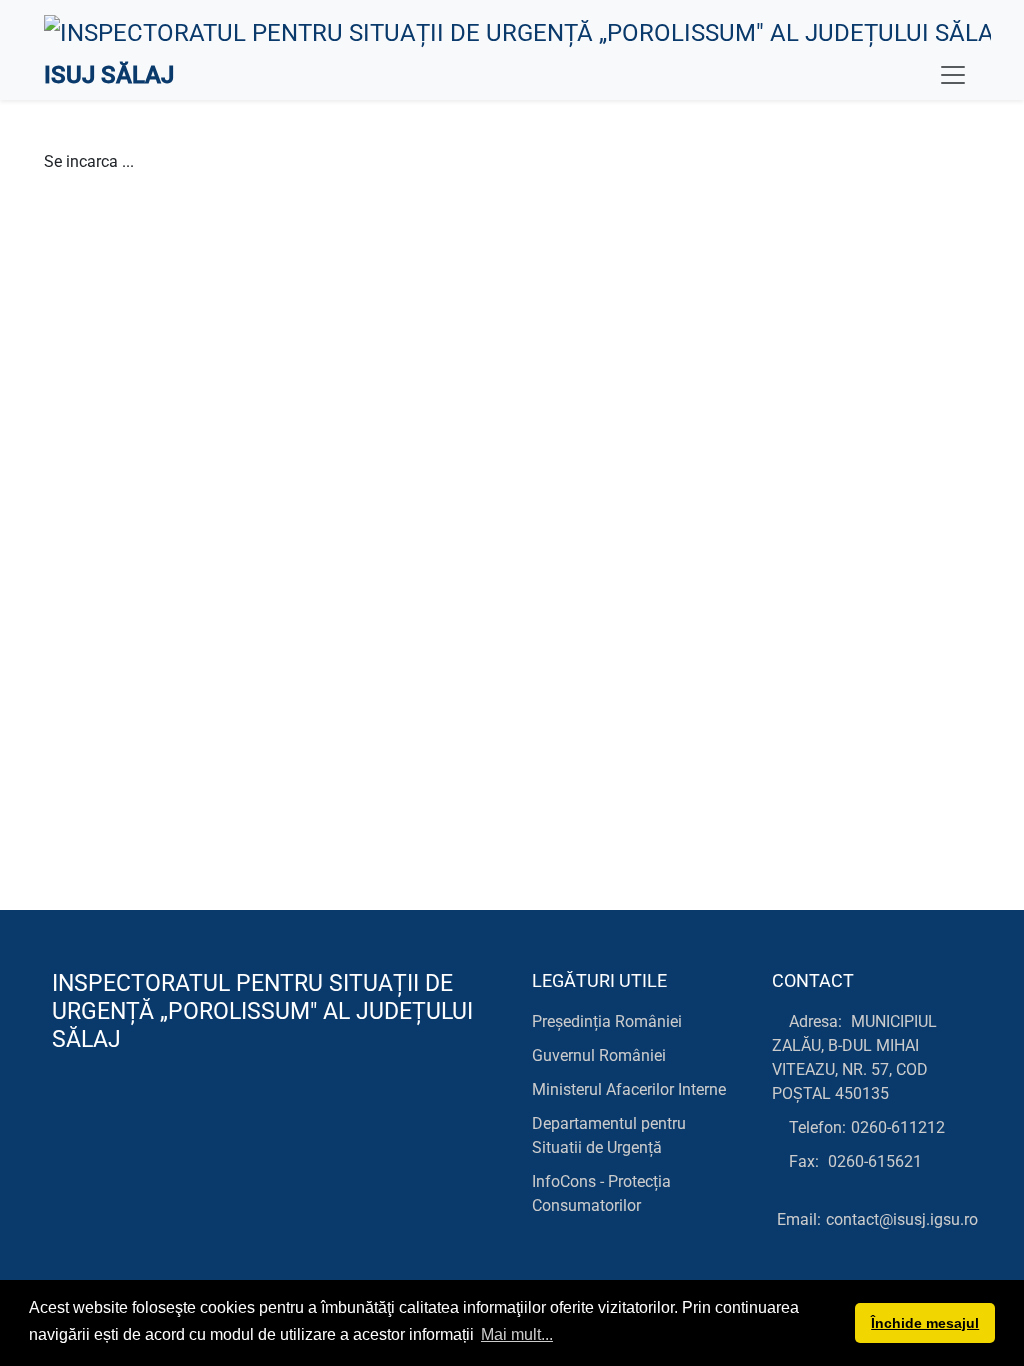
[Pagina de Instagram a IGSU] (199, 1120)
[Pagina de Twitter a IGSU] (109, 1120)
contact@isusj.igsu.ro (902, 1219)
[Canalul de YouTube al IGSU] (154, 1120)
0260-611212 (898, 1127)
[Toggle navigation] (953, 75)
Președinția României (607, 1021)
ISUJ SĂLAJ (109, 75)
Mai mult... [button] (517, 1334)
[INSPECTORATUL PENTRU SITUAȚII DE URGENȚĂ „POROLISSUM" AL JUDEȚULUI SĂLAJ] (517, 32)
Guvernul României (599, 1055)
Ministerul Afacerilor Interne (629, 1089)
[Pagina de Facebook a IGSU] (64, 1120)
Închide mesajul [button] (925, 1323)
